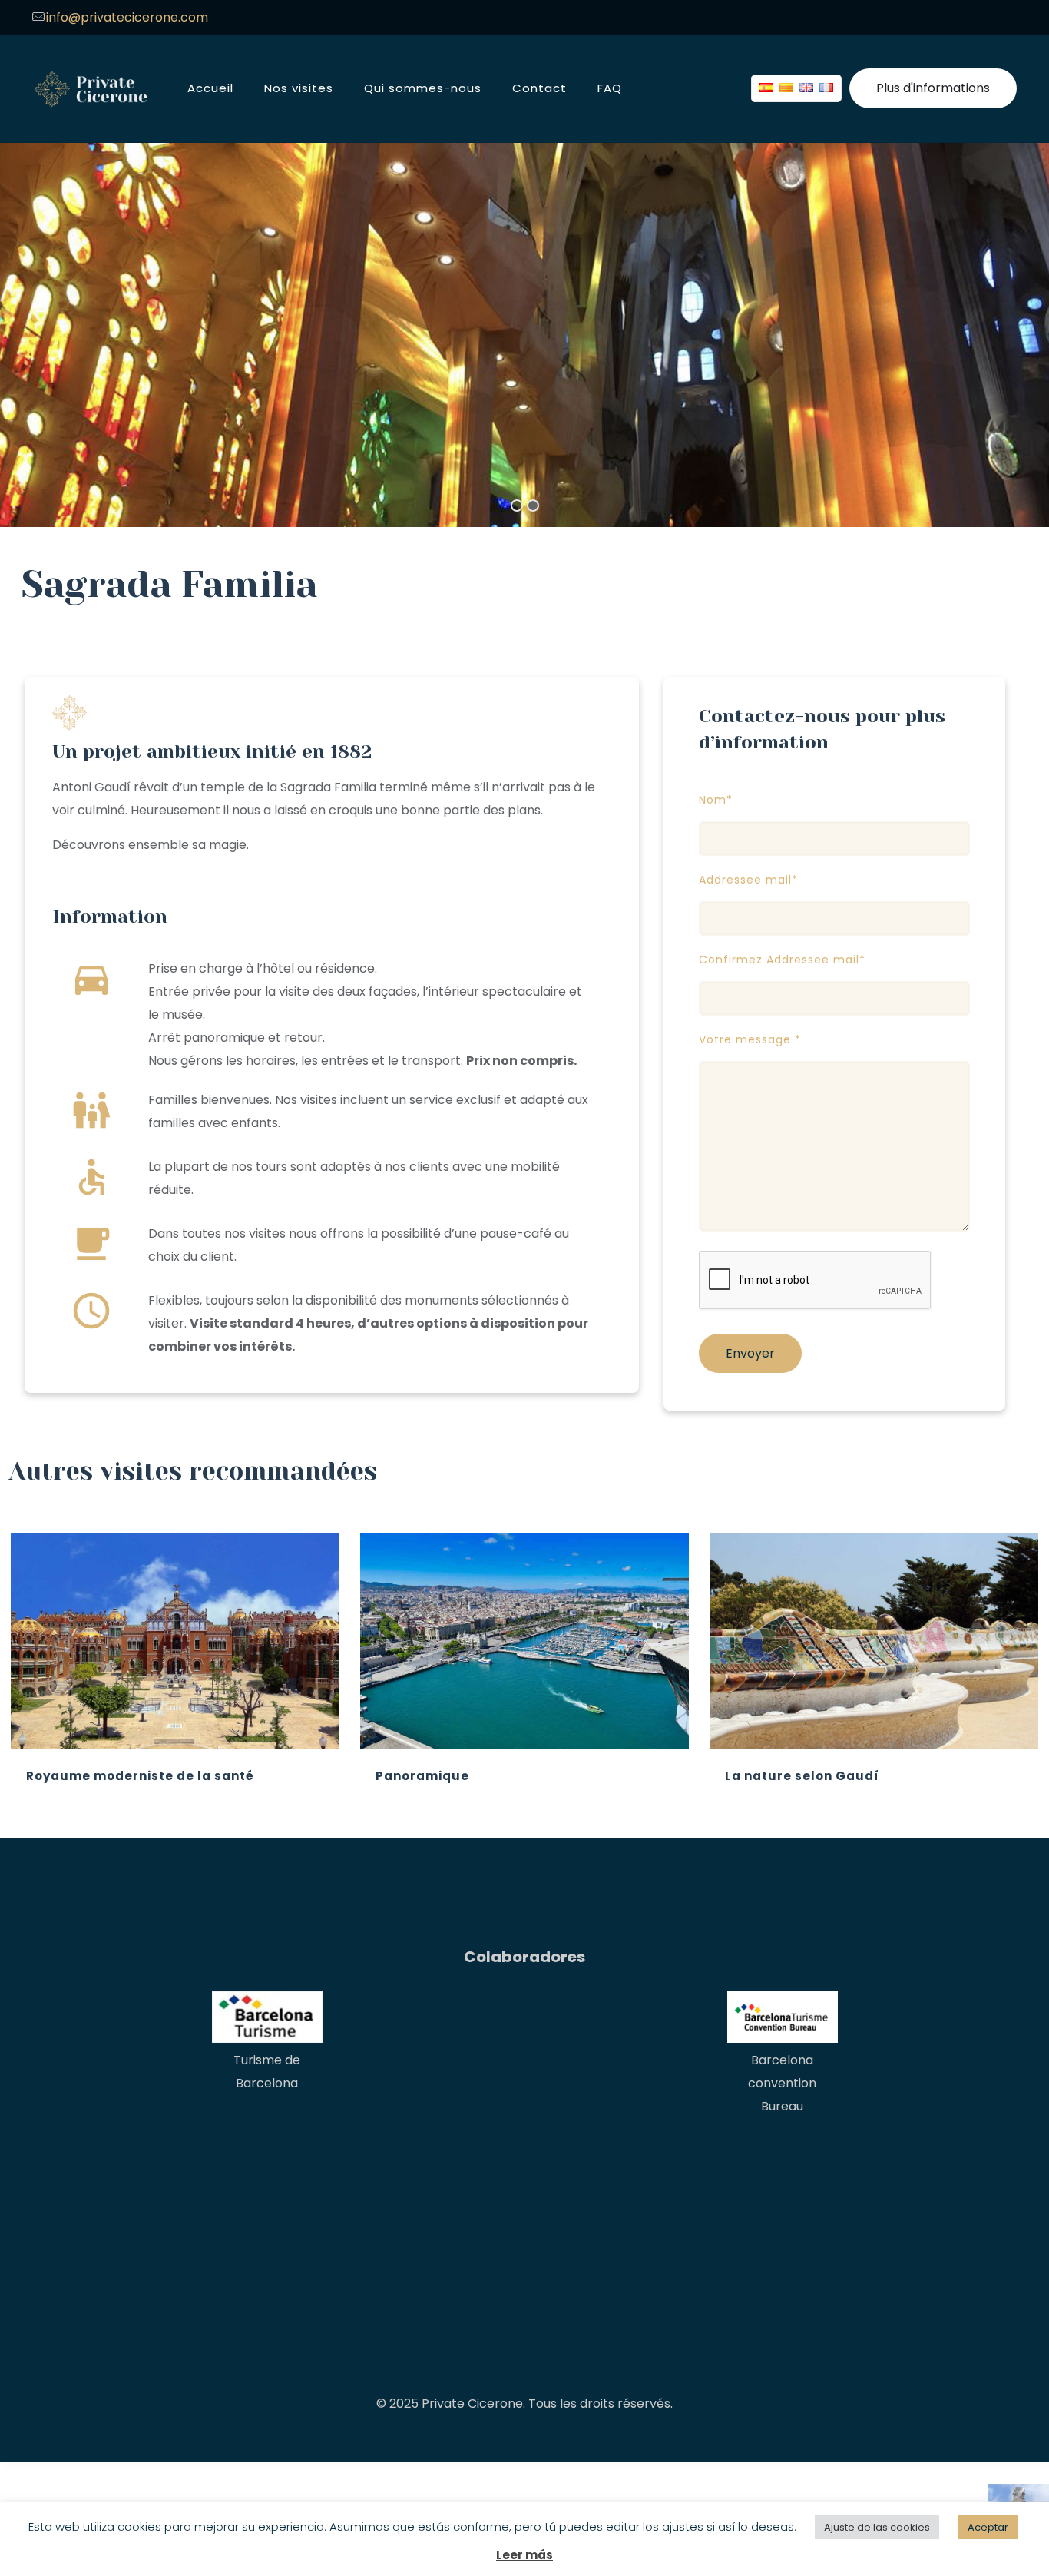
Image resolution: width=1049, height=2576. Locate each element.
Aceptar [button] (988, 2527)
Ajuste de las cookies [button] (877, 2527)
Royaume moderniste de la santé (140, 1776)
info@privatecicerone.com (127, 17)
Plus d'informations (933, 88)
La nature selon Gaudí (802, 1776)
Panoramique (422, 1776)
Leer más (524, 2555)
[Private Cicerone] (91, 88)
